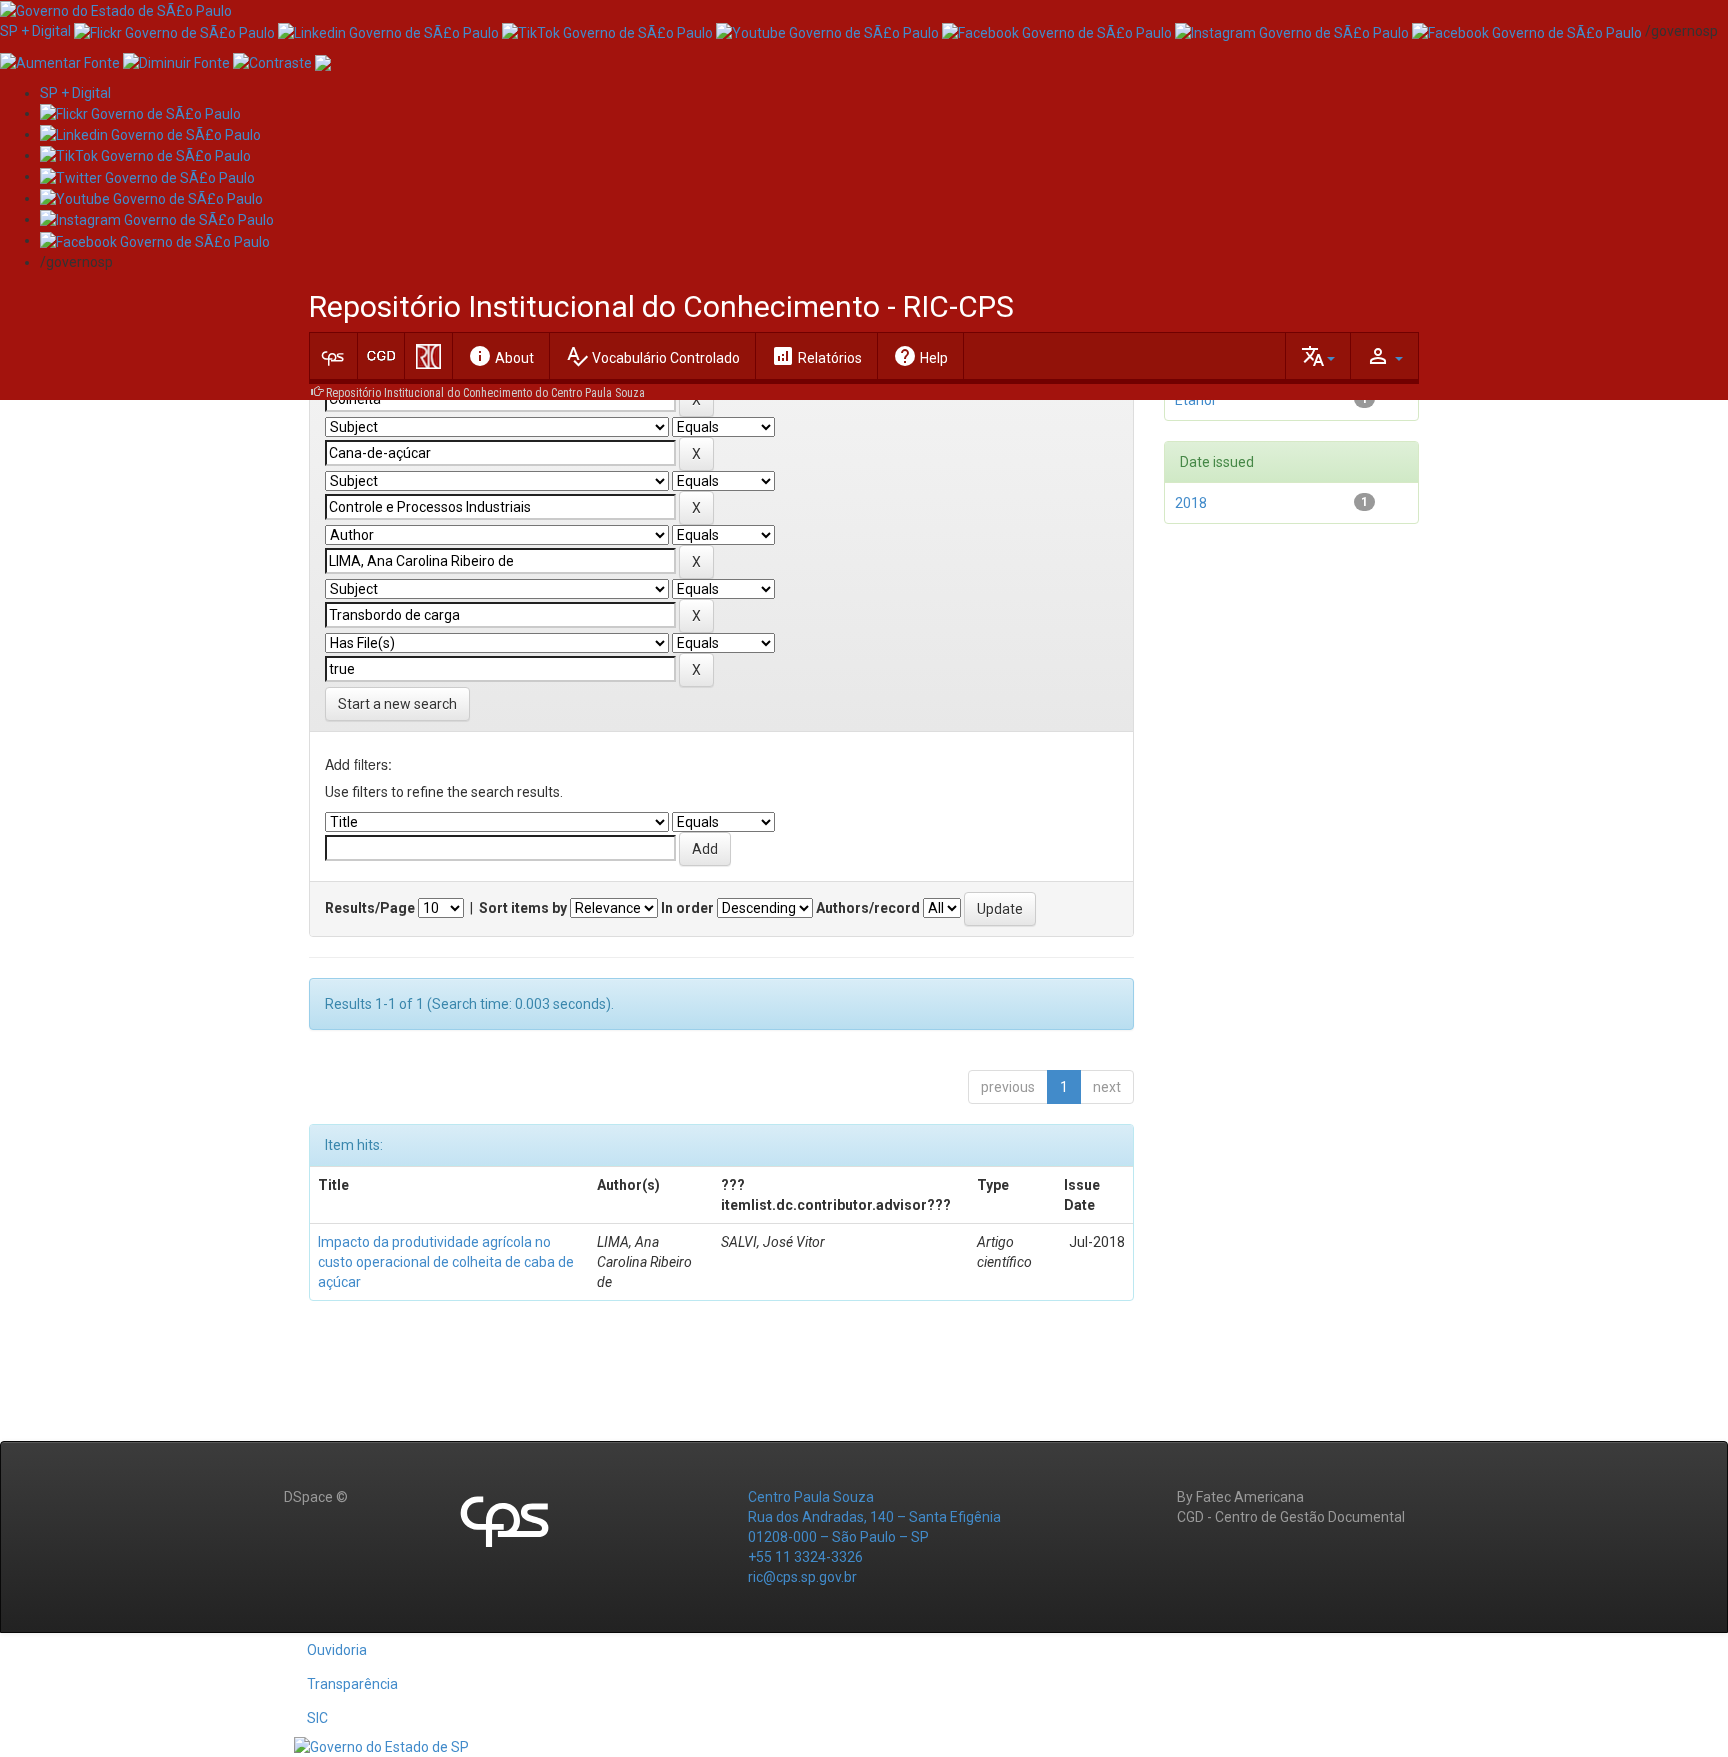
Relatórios (816, 356)
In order (687, 908)
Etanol (1195, 400)
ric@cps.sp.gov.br (802, 1577)
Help (920, 356)
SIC (317, 1718)
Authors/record (868, 908)
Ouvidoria (337, 1650)
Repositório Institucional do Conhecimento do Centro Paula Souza (485, 393)
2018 (1191, 503)
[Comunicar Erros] (323, 61)
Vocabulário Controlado (652, 356)
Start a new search (397, 704)
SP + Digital (35, 31)
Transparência (352, 1684)
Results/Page (370, 908)
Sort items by (523, 908)
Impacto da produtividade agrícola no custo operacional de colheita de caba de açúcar (446, 1262)
